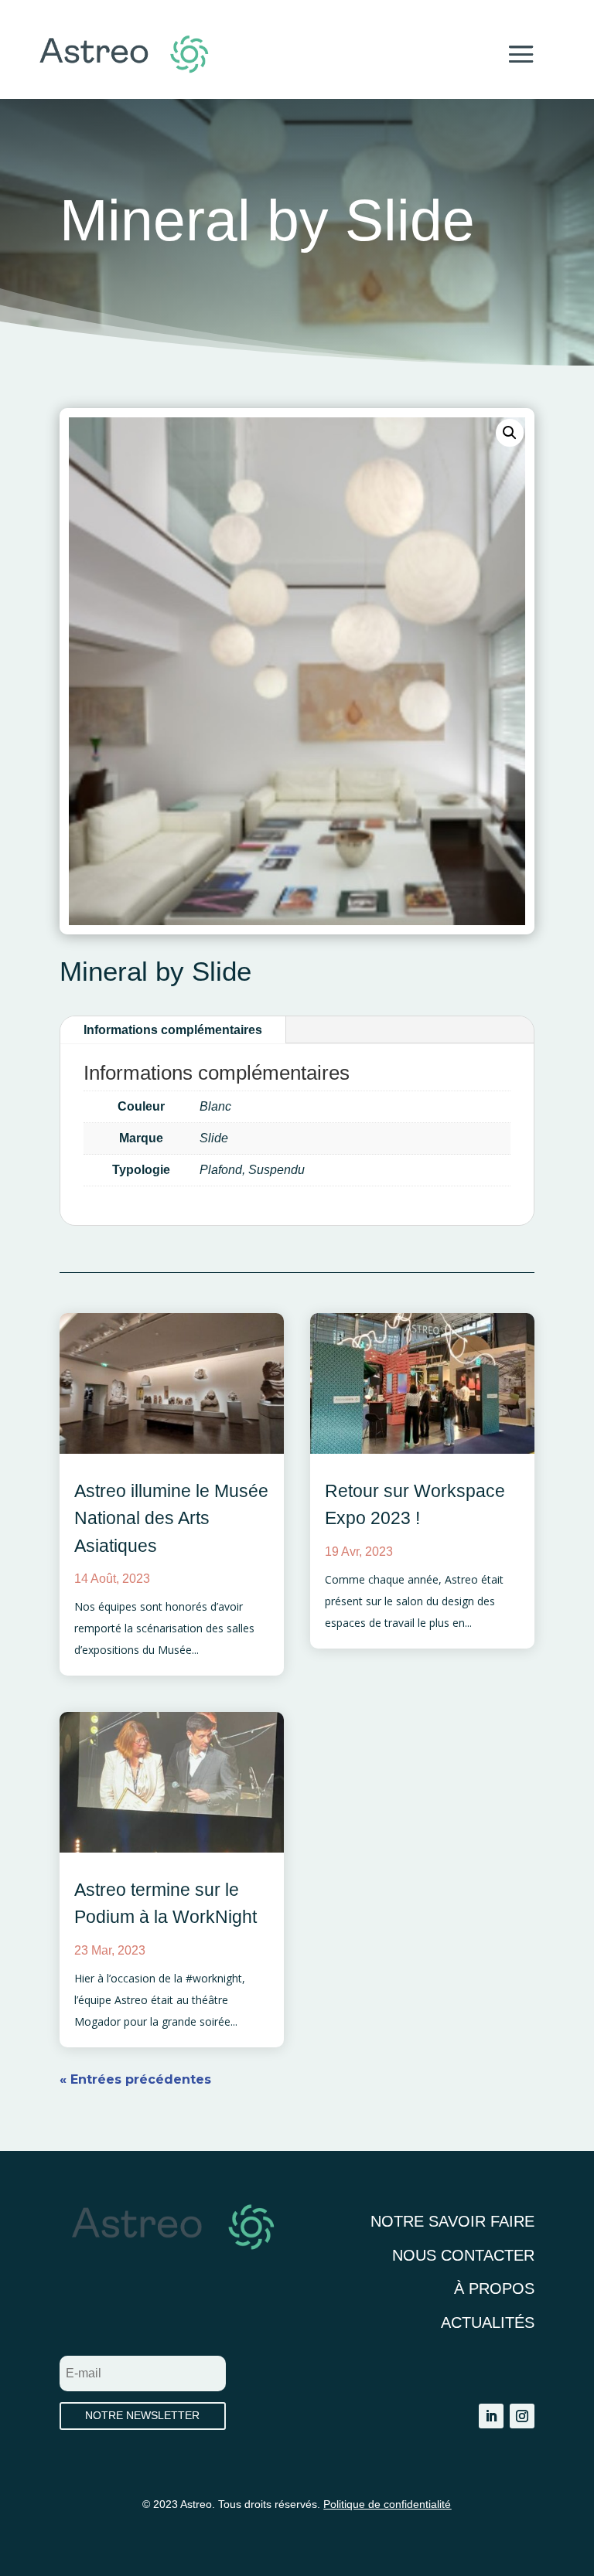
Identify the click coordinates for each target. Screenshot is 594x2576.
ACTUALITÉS (488, 2322)
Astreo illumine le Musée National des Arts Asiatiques (171, 1518)
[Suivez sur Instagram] (522, 2416)
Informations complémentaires (173, 1030)
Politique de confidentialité (387, 2504)
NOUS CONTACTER (463, 2255)
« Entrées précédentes (135, 2079)
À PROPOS (494, 2288)
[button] (510, 433)
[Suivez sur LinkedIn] (491, 2416)
